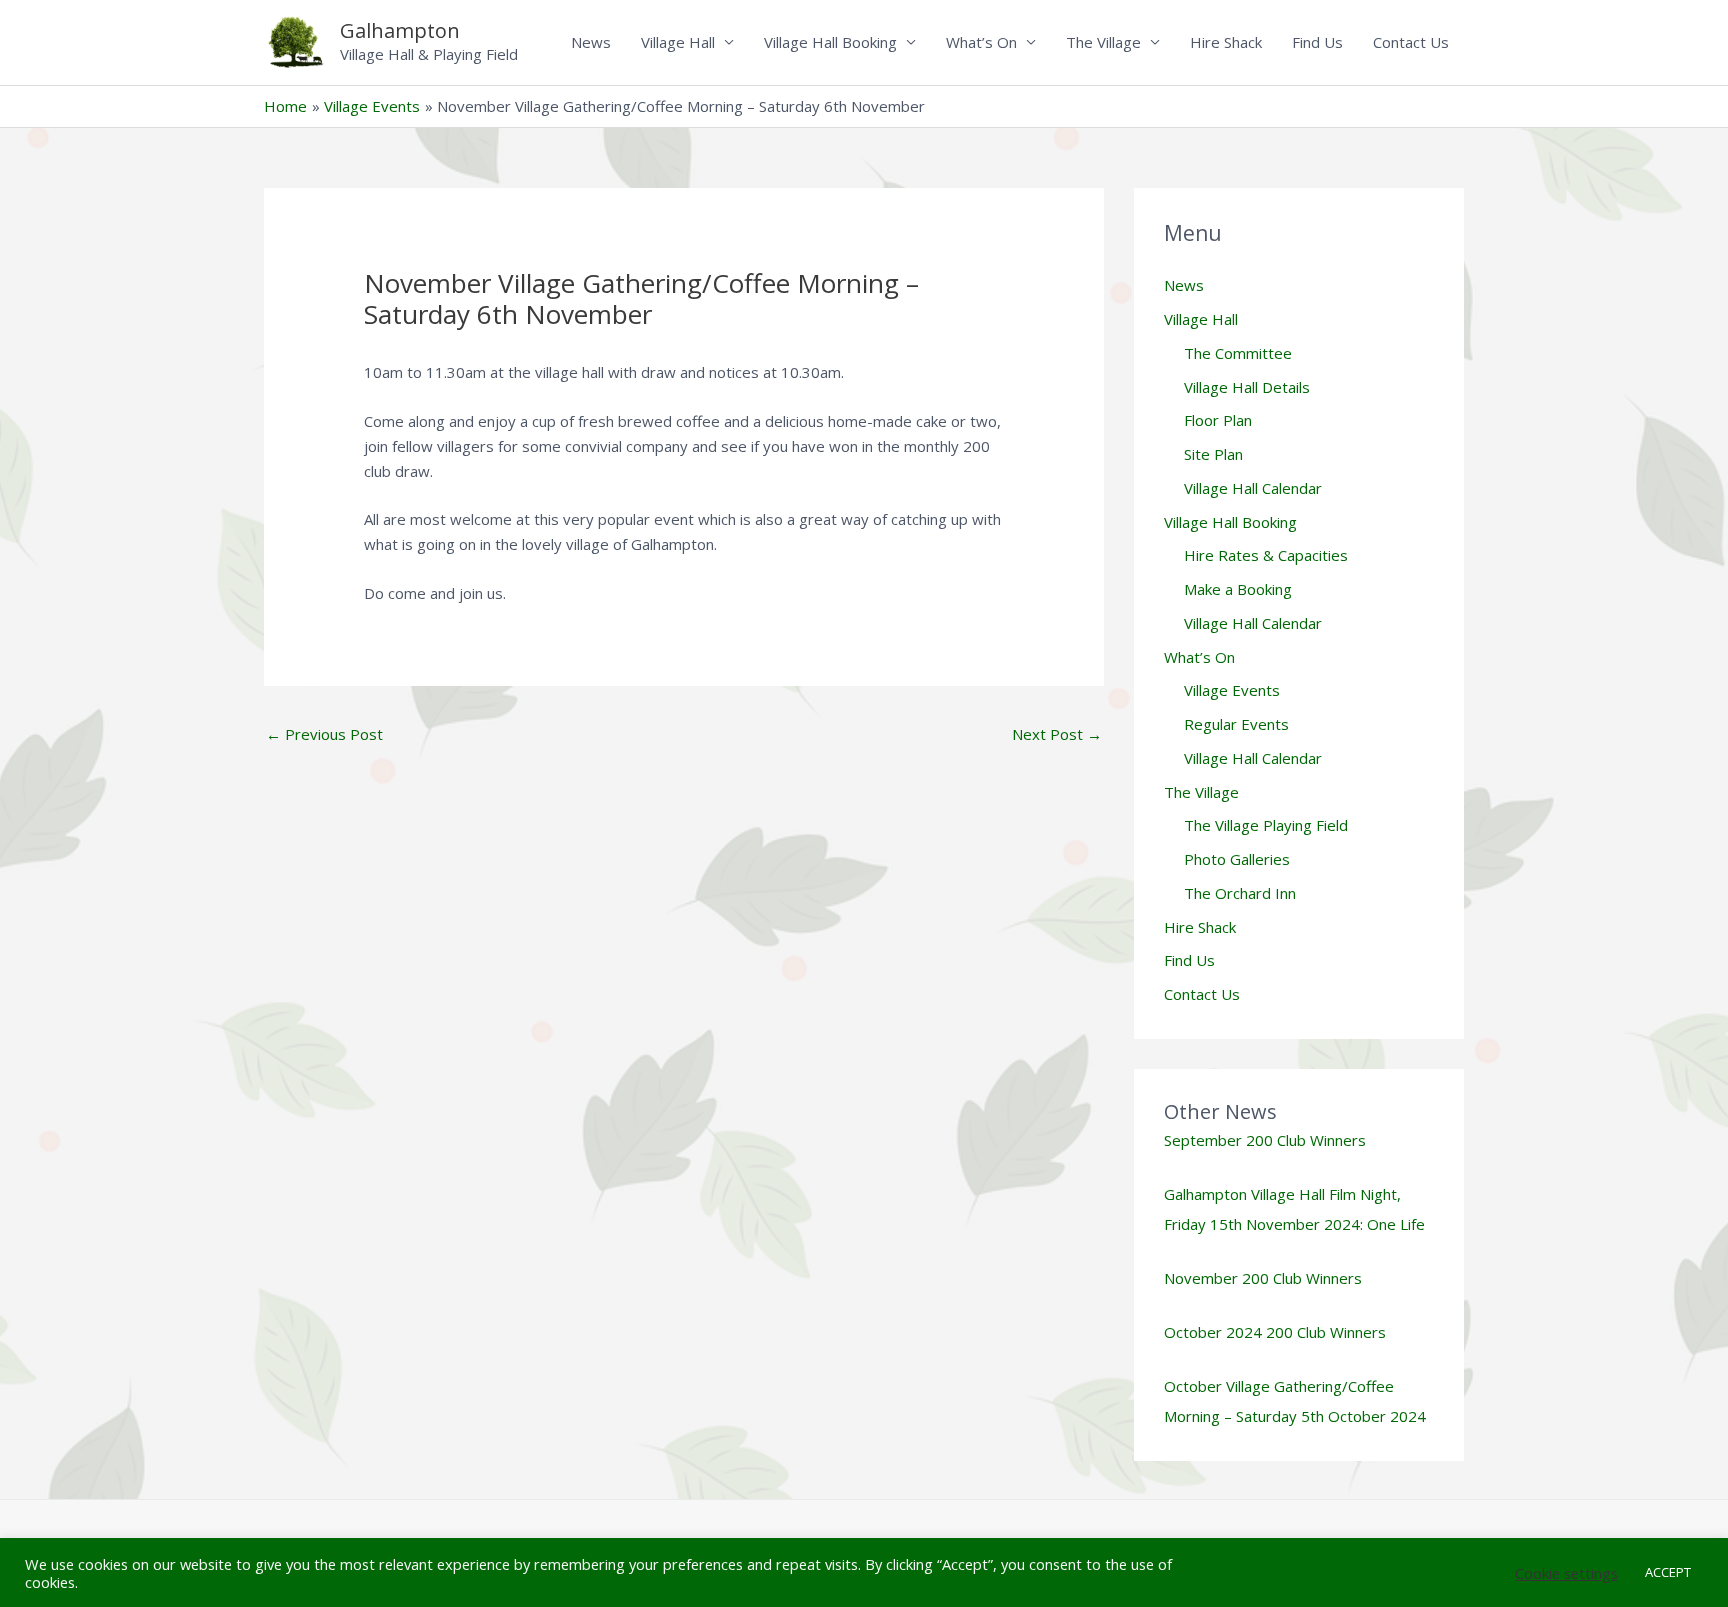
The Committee (1238, 353)
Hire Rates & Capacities (1266, 555)
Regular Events (1236, 724)
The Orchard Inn (1240, 893)
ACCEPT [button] (1668, 1572)
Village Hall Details (1247, 387)
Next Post (1057, 734)
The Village (1103, 42)
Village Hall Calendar (1253, 488)
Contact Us (1411, 42)
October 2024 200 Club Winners (1275, 1332)
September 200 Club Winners (1265, 1140)
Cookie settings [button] (1566, 1573)
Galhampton (400, 30)
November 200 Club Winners (1263, 1278)
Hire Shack (1226, 42)
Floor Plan (1218, 420)
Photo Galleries (1237, 859)
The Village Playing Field (1266, 825)
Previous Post (324, 734)
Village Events (1232, 690)
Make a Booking (1238, 589)
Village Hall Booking (830, 42)
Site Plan (1213, 454)
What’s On (981, 42)
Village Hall (678, 42)
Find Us (1317, 42)
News (591, 42)
